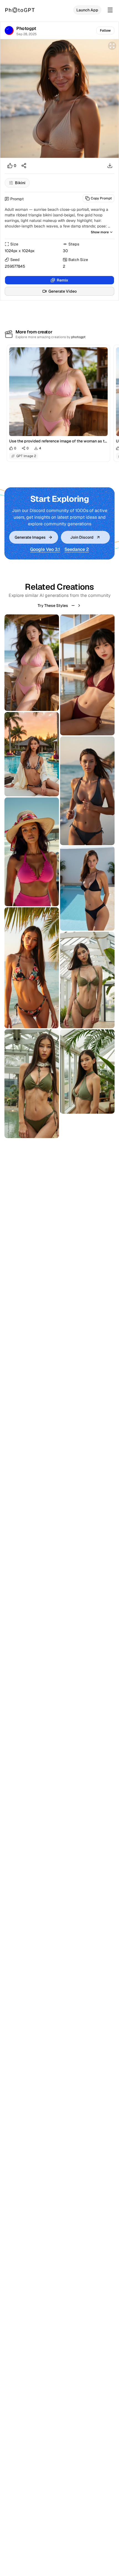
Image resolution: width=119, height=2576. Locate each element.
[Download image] (110, 166)
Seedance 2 (77, 549)
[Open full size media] (112, 46)
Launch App (87, 10)
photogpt (78, 337)
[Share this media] (24, 166)
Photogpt (26, 28)
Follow (105, 31)
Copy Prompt (101, 198)
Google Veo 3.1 (45, 549)
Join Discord (82, 537)
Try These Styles (53, 606)
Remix (63, 280)
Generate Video (63, 291)
